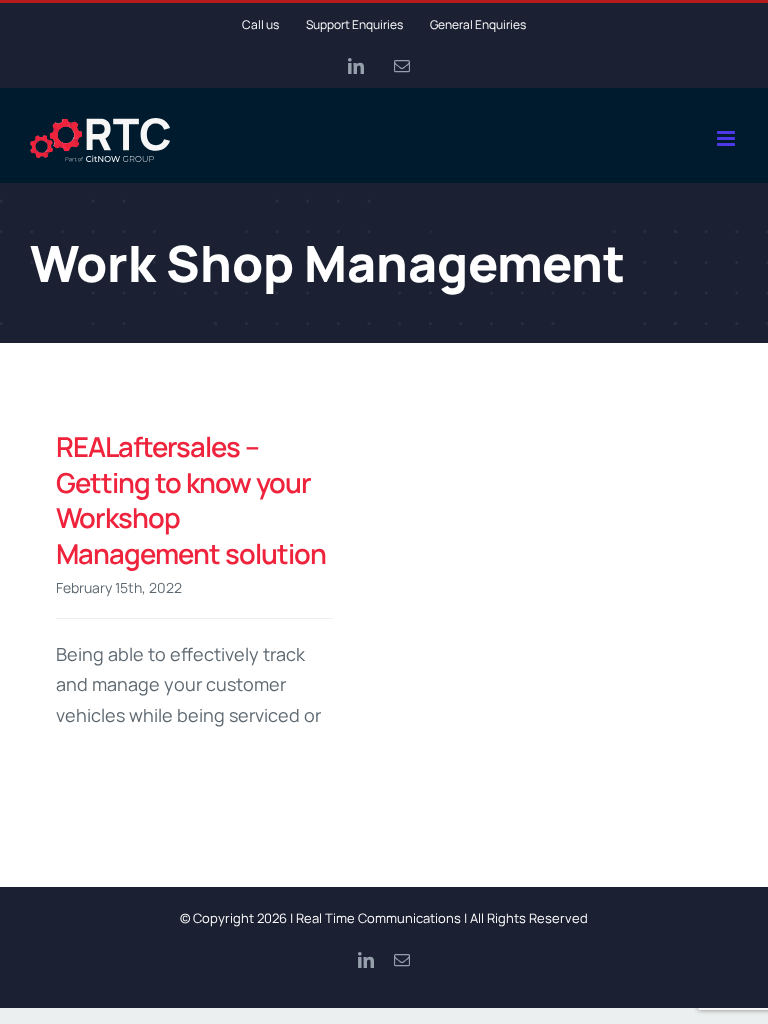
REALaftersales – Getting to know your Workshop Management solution (191, 500)
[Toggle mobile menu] (727, 138)
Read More (90, 767)
